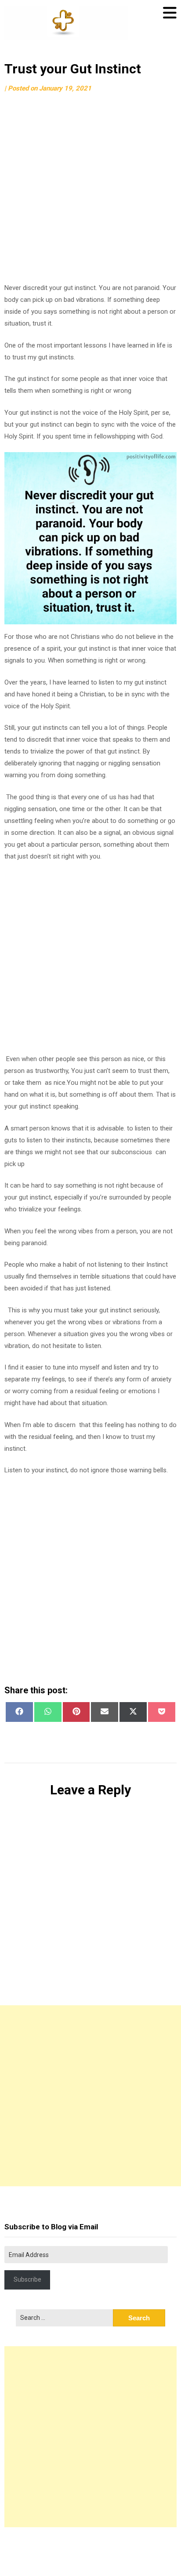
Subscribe (27, 2279)
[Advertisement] (90, 192)
